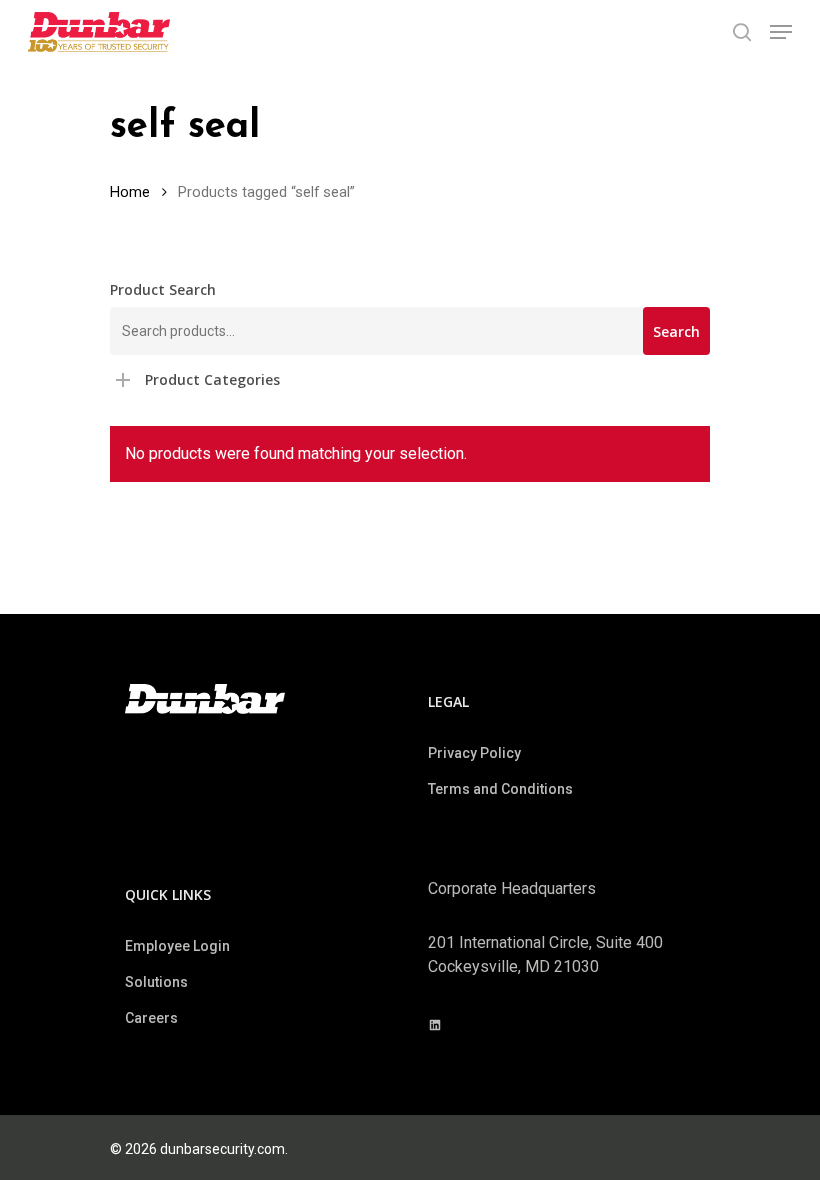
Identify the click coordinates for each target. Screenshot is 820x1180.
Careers (151, 1018)
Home (130, 192)
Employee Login (177, 946)
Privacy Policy (474, 753)
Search (676, 331)
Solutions (156, 982)
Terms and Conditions (500, 789)
